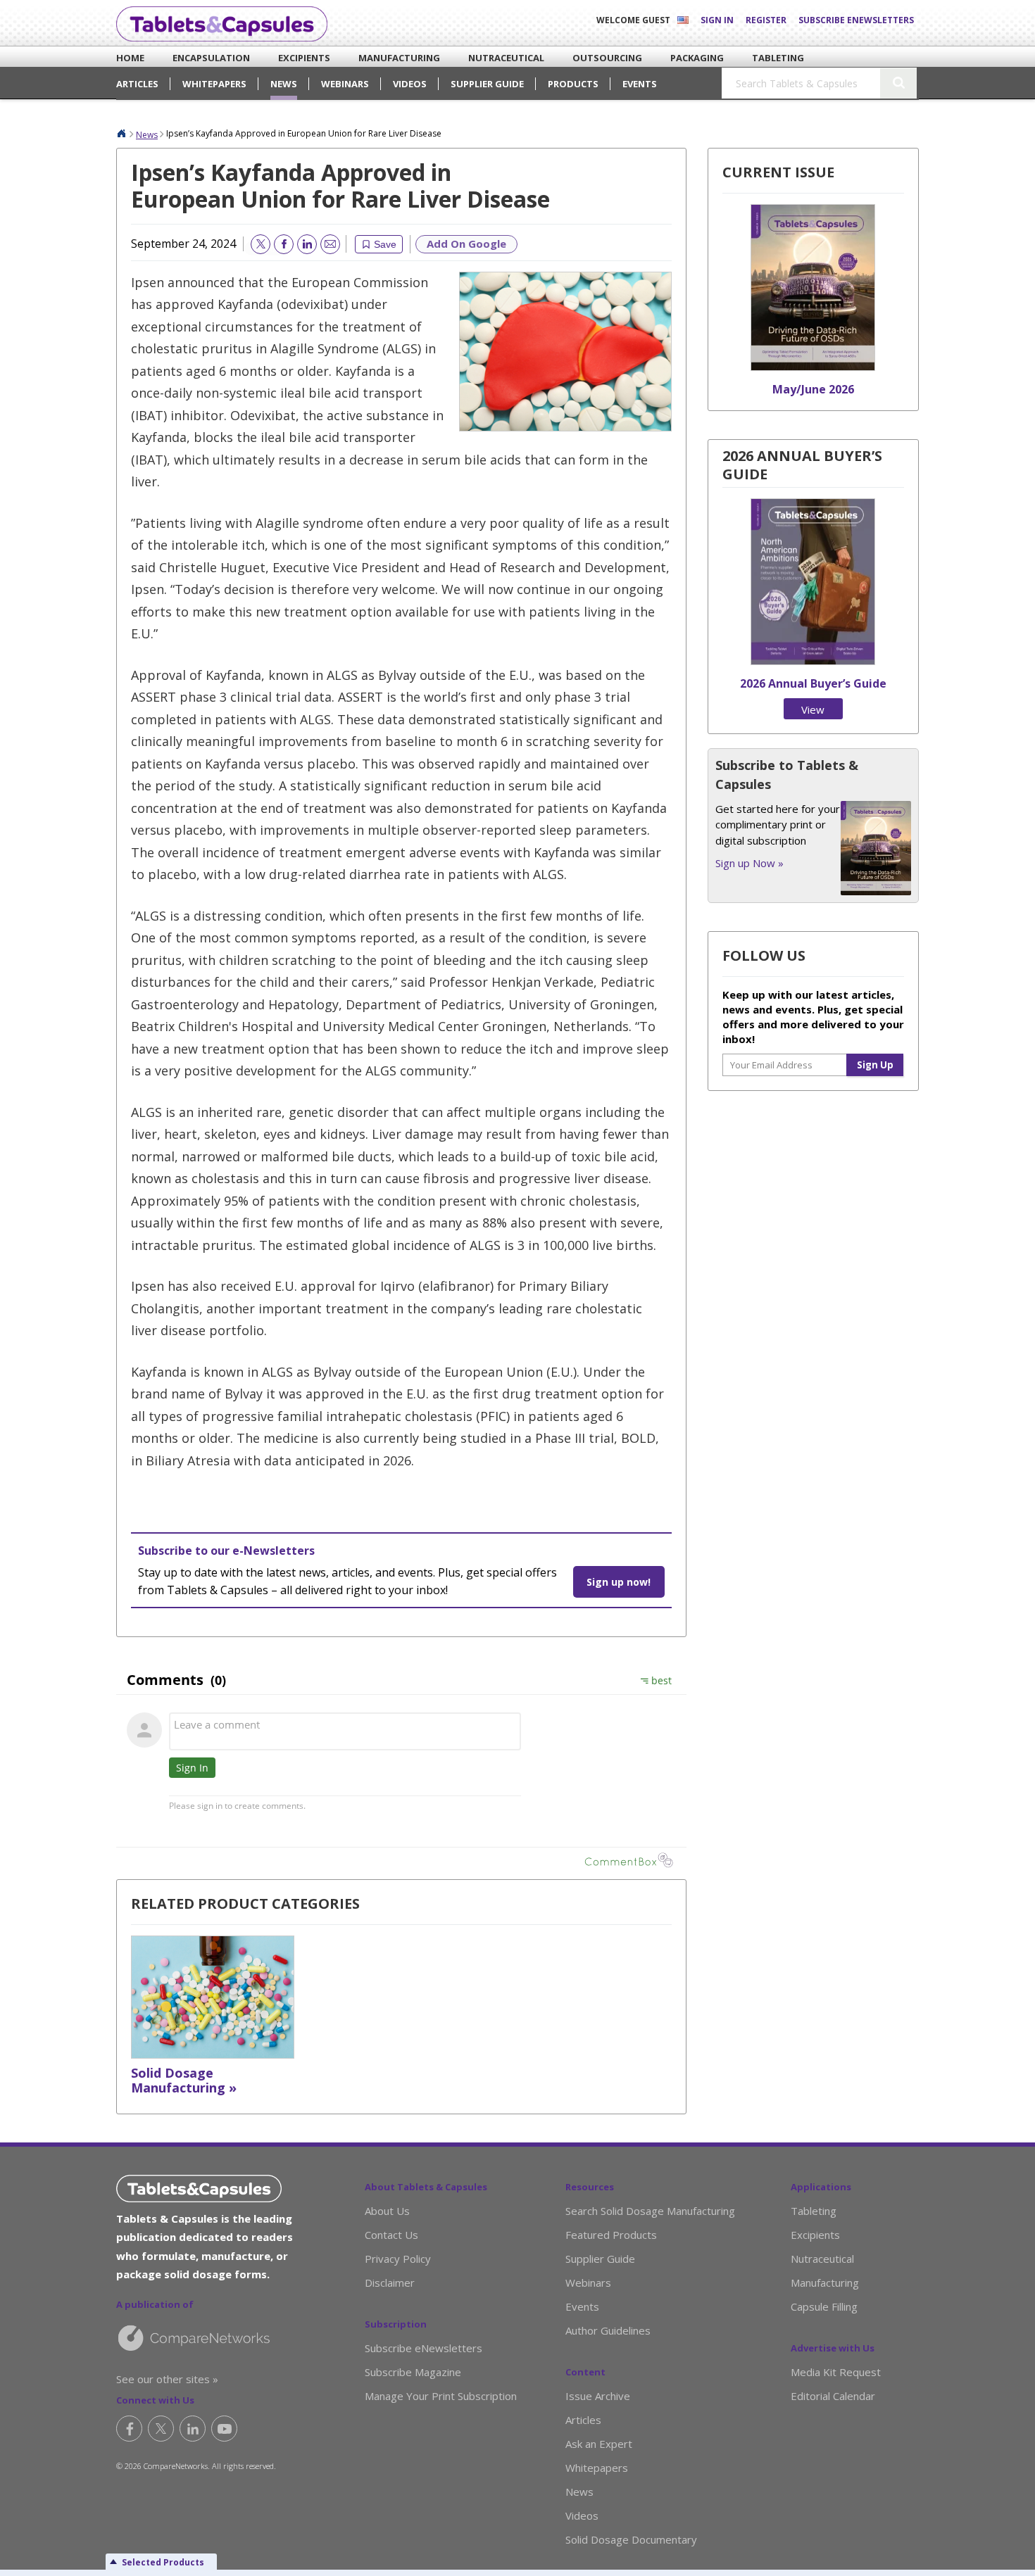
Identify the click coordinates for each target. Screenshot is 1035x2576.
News (284, 84)
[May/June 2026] (813, 367)
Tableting (767, 58)
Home (125, 58)
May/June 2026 (813, 389)
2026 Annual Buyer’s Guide (813, 683)
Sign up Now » (749, 863)
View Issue (813, 711)
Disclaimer (390, 2283)
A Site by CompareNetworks (217, 2337)
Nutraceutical (491, 58)
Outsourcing (593, 58)
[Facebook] (129, 2429)
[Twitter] (161, 2429)
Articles (137, 84)
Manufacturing (383, 58)
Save (385, 244)
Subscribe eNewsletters (856, 20)
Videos (410, 84)
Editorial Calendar (833, 2396)
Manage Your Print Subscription (441, 2396)
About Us (387, 2211)
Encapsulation (196, 58)
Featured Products (611, 2235)
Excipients (294, 58)
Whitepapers (214, 84)
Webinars (345, 84)
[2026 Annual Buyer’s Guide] (813, 661)
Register (766, 20)
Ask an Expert (599, 2444)
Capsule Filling (824, 2306)
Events (640, 84)
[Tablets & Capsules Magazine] (222, 24)
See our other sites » (167, 2379)
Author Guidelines (608, 2330)
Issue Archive (598, 2396)
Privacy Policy (398, 2259)
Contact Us (391, 2235)
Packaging (686, 58)
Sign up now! (619, 1582)
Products (573, 84)
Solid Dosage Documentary (631, 2539)
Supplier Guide (487, 84)
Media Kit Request (836, 2372)
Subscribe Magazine (413, 2372)
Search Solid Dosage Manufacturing (650, 2211)
